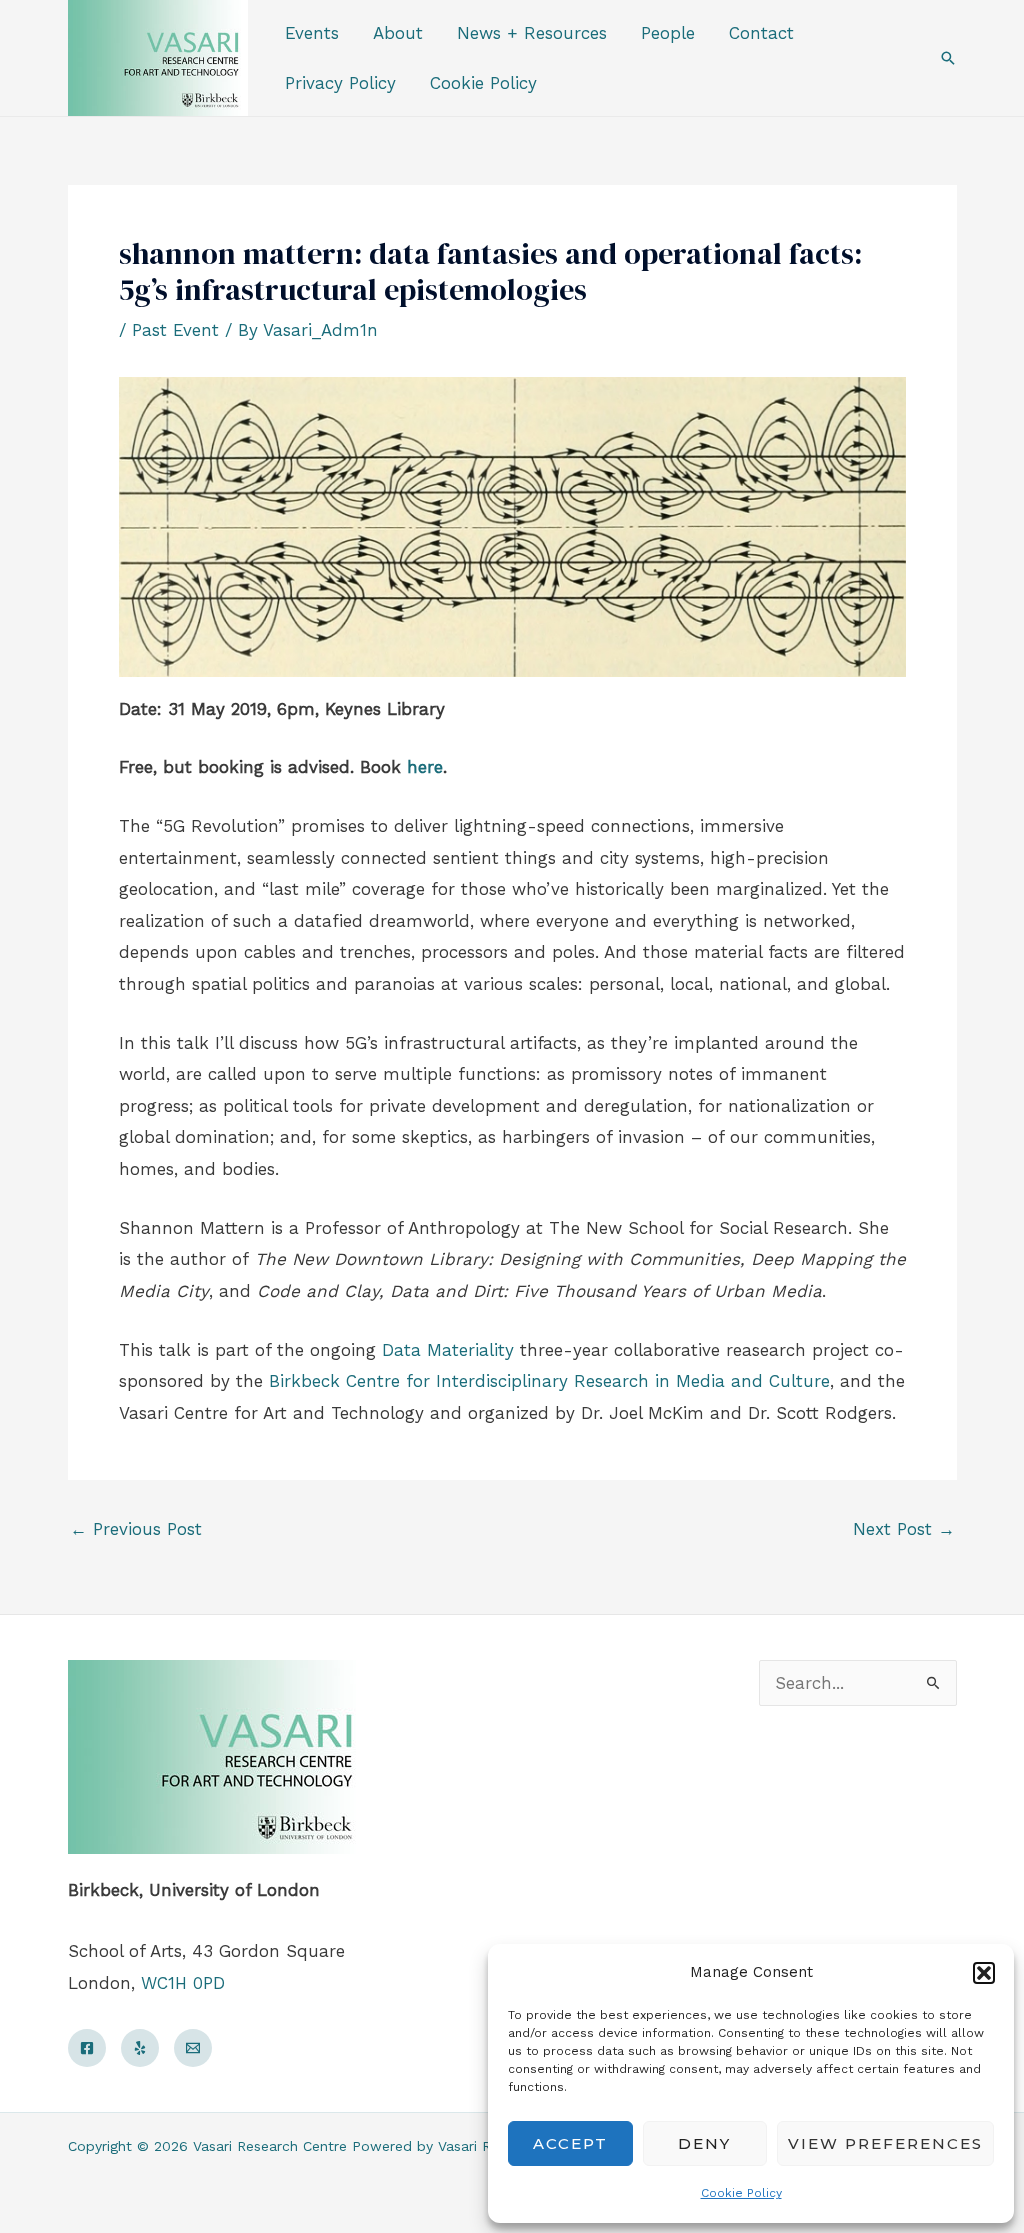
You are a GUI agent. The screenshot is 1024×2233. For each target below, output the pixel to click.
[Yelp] (140, 2048)
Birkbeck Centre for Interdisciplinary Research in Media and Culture (549, 1381)
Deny (704, 2143)
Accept (570, 2143)
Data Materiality (448, 1350)
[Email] (193, 2048)
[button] (984, 1973)
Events (312, 33)
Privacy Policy (340, 83)
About (398, 33)
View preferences (885, 2143)
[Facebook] (87, 2048)
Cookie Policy (741, 2193)
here (425, 767)
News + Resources (532, 33)
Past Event (175, 330)
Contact (761, 33)
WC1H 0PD (183, 1983)
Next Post (904, 1529)
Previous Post (136, 1529)
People (668, 33)
